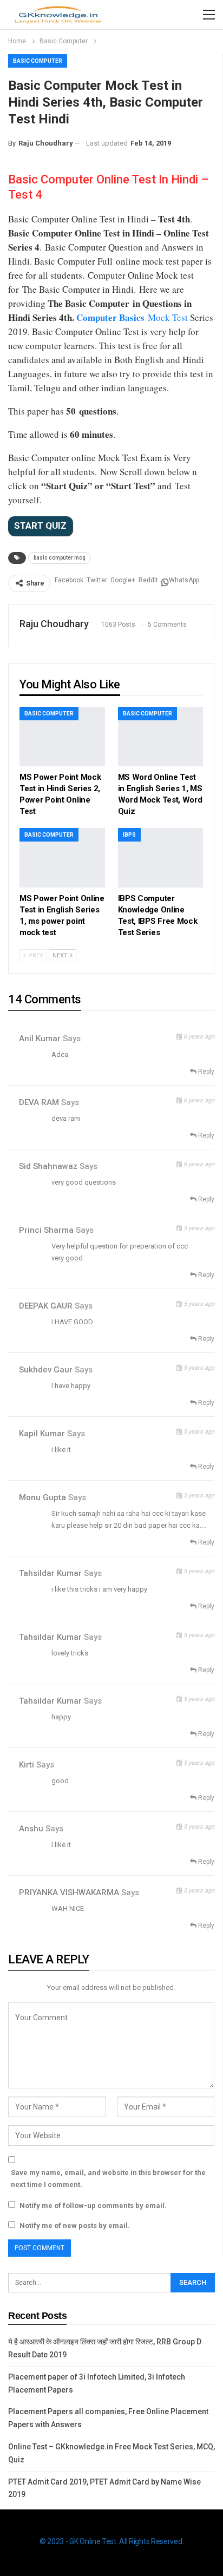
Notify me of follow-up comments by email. (93, 2206)
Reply (205, 1072)
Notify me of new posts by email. (75, 2226)
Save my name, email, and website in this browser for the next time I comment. (108, 2179)
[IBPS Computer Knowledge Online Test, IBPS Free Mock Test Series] (161, 858)
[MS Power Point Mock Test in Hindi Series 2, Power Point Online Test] (62, 737)
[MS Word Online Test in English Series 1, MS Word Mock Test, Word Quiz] (161, 737)
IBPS (129, 835)
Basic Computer (38, 61)
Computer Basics (112, 317)
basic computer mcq (60, 558)
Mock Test (168, 317)
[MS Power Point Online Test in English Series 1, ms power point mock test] (62, 858)
